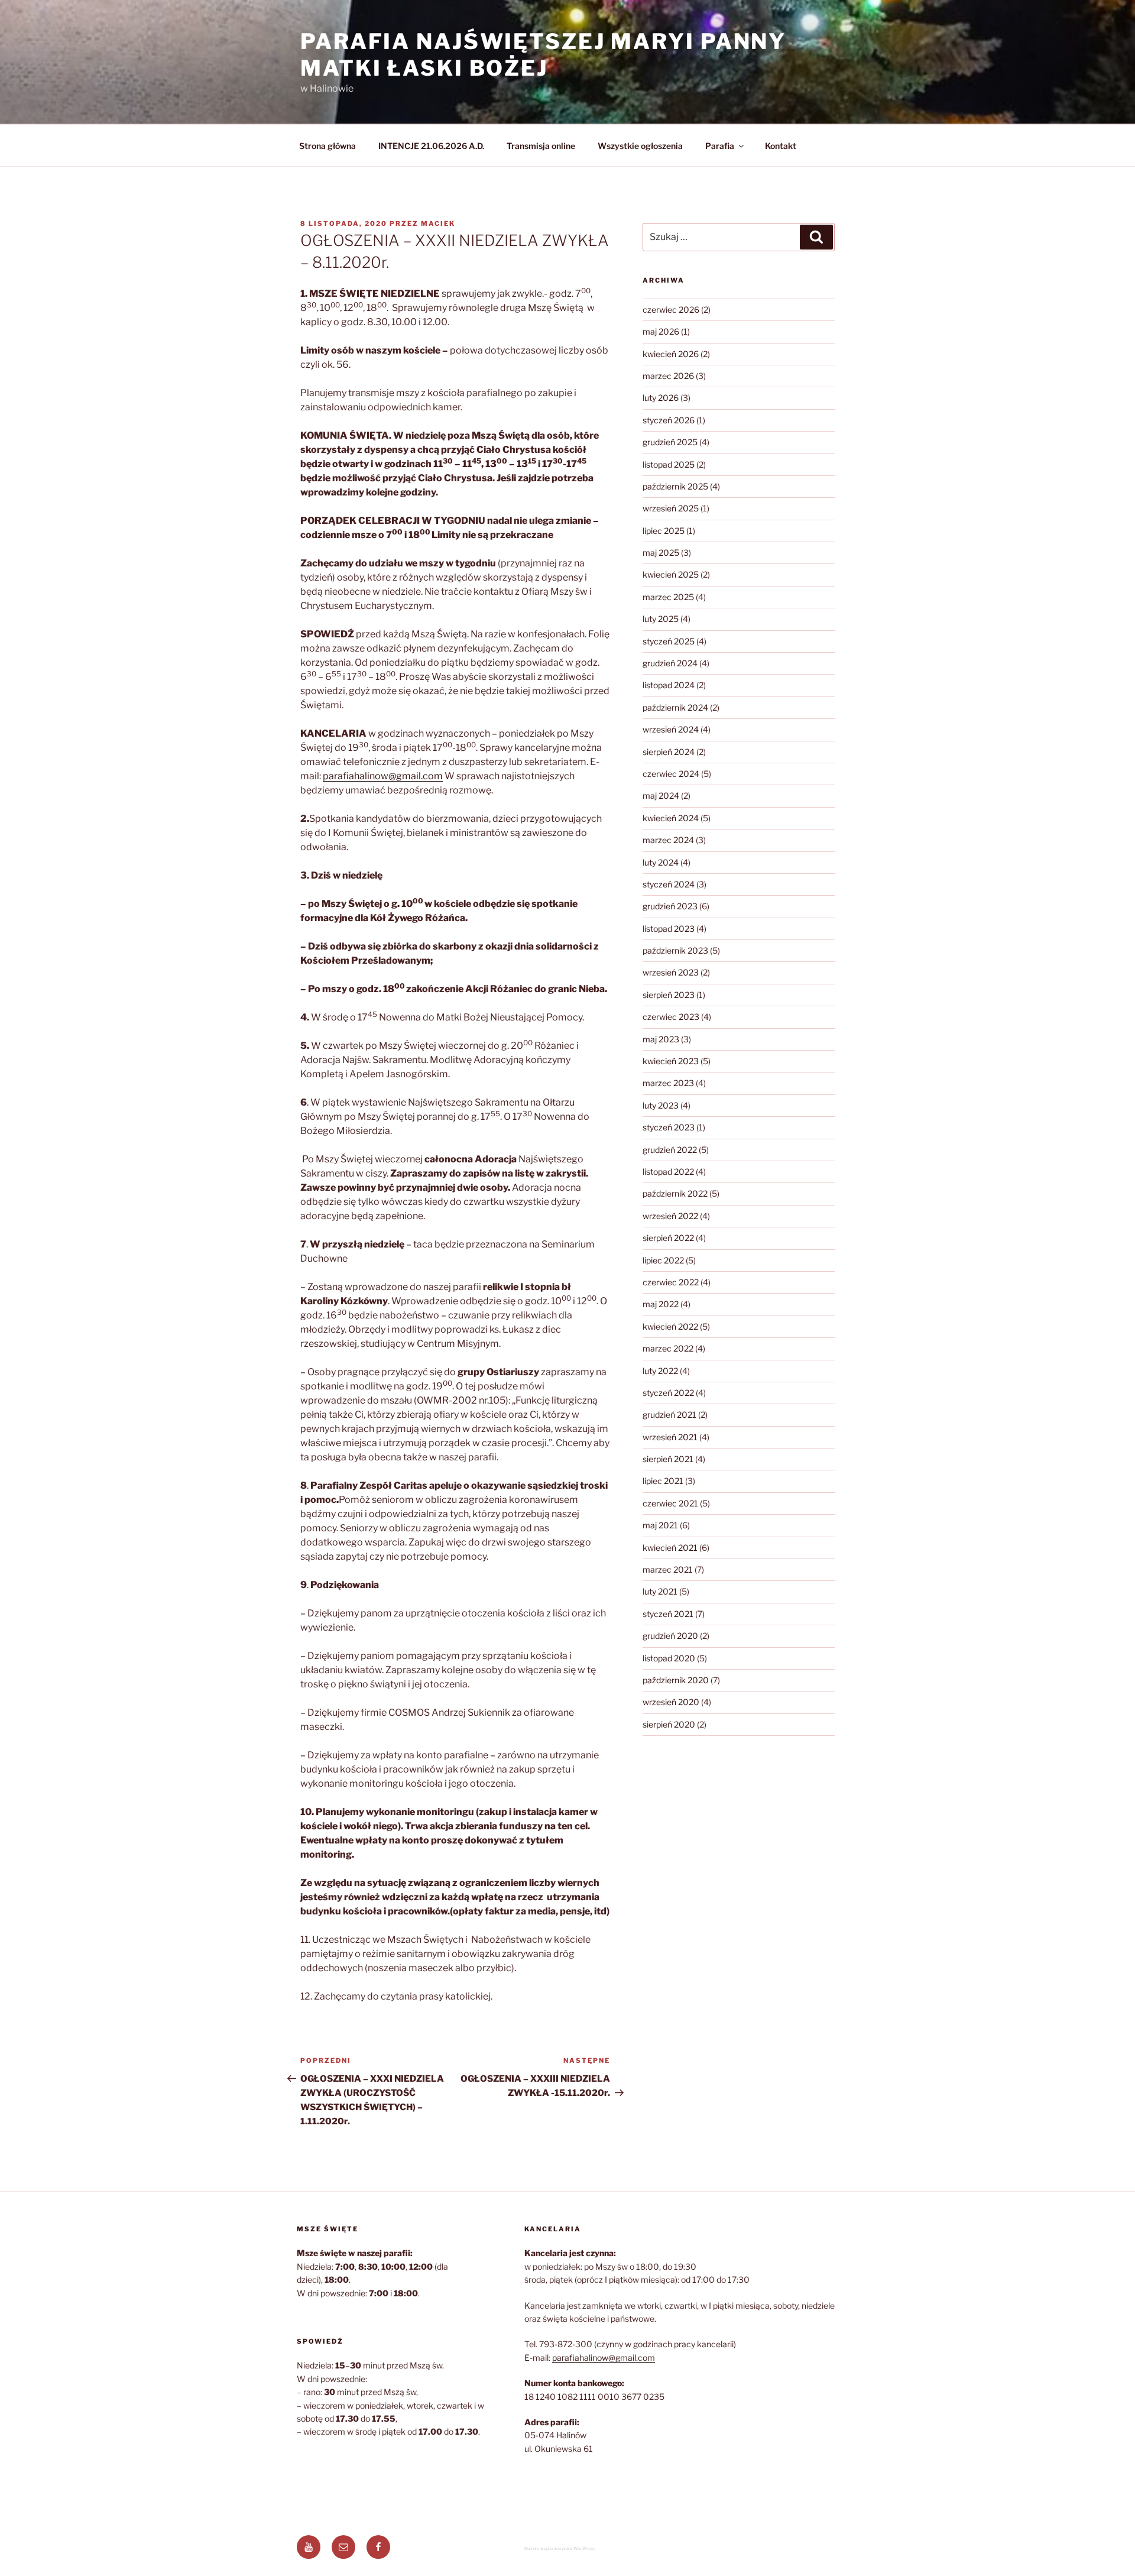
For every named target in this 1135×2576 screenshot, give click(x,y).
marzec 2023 (668, 1083)
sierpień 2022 (668, 1238)
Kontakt (781, 146)
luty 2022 (660, 1371)
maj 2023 (661, 1039)
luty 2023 (661, 1105)
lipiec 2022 (663, 1260)
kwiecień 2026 (671, 354)
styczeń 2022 (668, 1393)
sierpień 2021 (668, 1459)
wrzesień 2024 (671, 729)
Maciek (438, 223)
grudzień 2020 (670, 1636)
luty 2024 (661, 862)
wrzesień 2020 (671, 1702)
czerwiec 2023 (671, 1017)
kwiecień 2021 (670, 1548)
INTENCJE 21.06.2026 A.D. (431, 146)
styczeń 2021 (668, 1614)
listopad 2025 (669, 464)
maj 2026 (661, 331)
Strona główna (327, 146)
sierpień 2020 (669, 1724)
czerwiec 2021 (670, 1503)
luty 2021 (660, 1591)
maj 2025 (661, 553)
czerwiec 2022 (671, 1282)
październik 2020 (676, 1680)
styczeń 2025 (669, 641)
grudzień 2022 (670, 1150)
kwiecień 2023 (671, 1061)
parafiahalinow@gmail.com (383, 776)
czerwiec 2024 (671, 774)
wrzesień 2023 (671, 972)
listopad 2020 (669, 1658)
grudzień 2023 (670, 906)
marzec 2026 (668, 376)
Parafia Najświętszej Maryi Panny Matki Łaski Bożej (543, 55)
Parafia (720, 146)
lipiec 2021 (663, 1481)
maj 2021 (660, 1525)
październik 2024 (675, 707)
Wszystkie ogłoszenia (640, 146)
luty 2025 (661, 619)
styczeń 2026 (669, 420)
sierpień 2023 (669, 995)
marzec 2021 (668, 1569)
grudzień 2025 (670, 442)
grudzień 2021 (669, 1415)
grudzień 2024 (670, 663)
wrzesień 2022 (670, 1216)
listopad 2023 (669, 929)
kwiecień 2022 (670, 1326)
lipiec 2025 (664, 531)
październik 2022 (675, 1193)
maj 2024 (661, 796)
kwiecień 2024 (671, 818)
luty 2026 (661, 398)
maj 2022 (661, 1304)
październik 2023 (675, 950)
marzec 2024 (668, 840)
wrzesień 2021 (670, 1437)
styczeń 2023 (669, 1127)
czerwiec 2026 (671, 310)
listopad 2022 (668, 1172)
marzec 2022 (668, 1348)
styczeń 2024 (669, 884)
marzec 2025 (668, 597)
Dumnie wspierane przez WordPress (560, 2549)
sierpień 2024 (669, 752)
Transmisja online (541, 146)
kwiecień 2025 (671, 574)
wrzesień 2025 (671, 508)
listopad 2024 (669, 685)
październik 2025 (675, 486)
